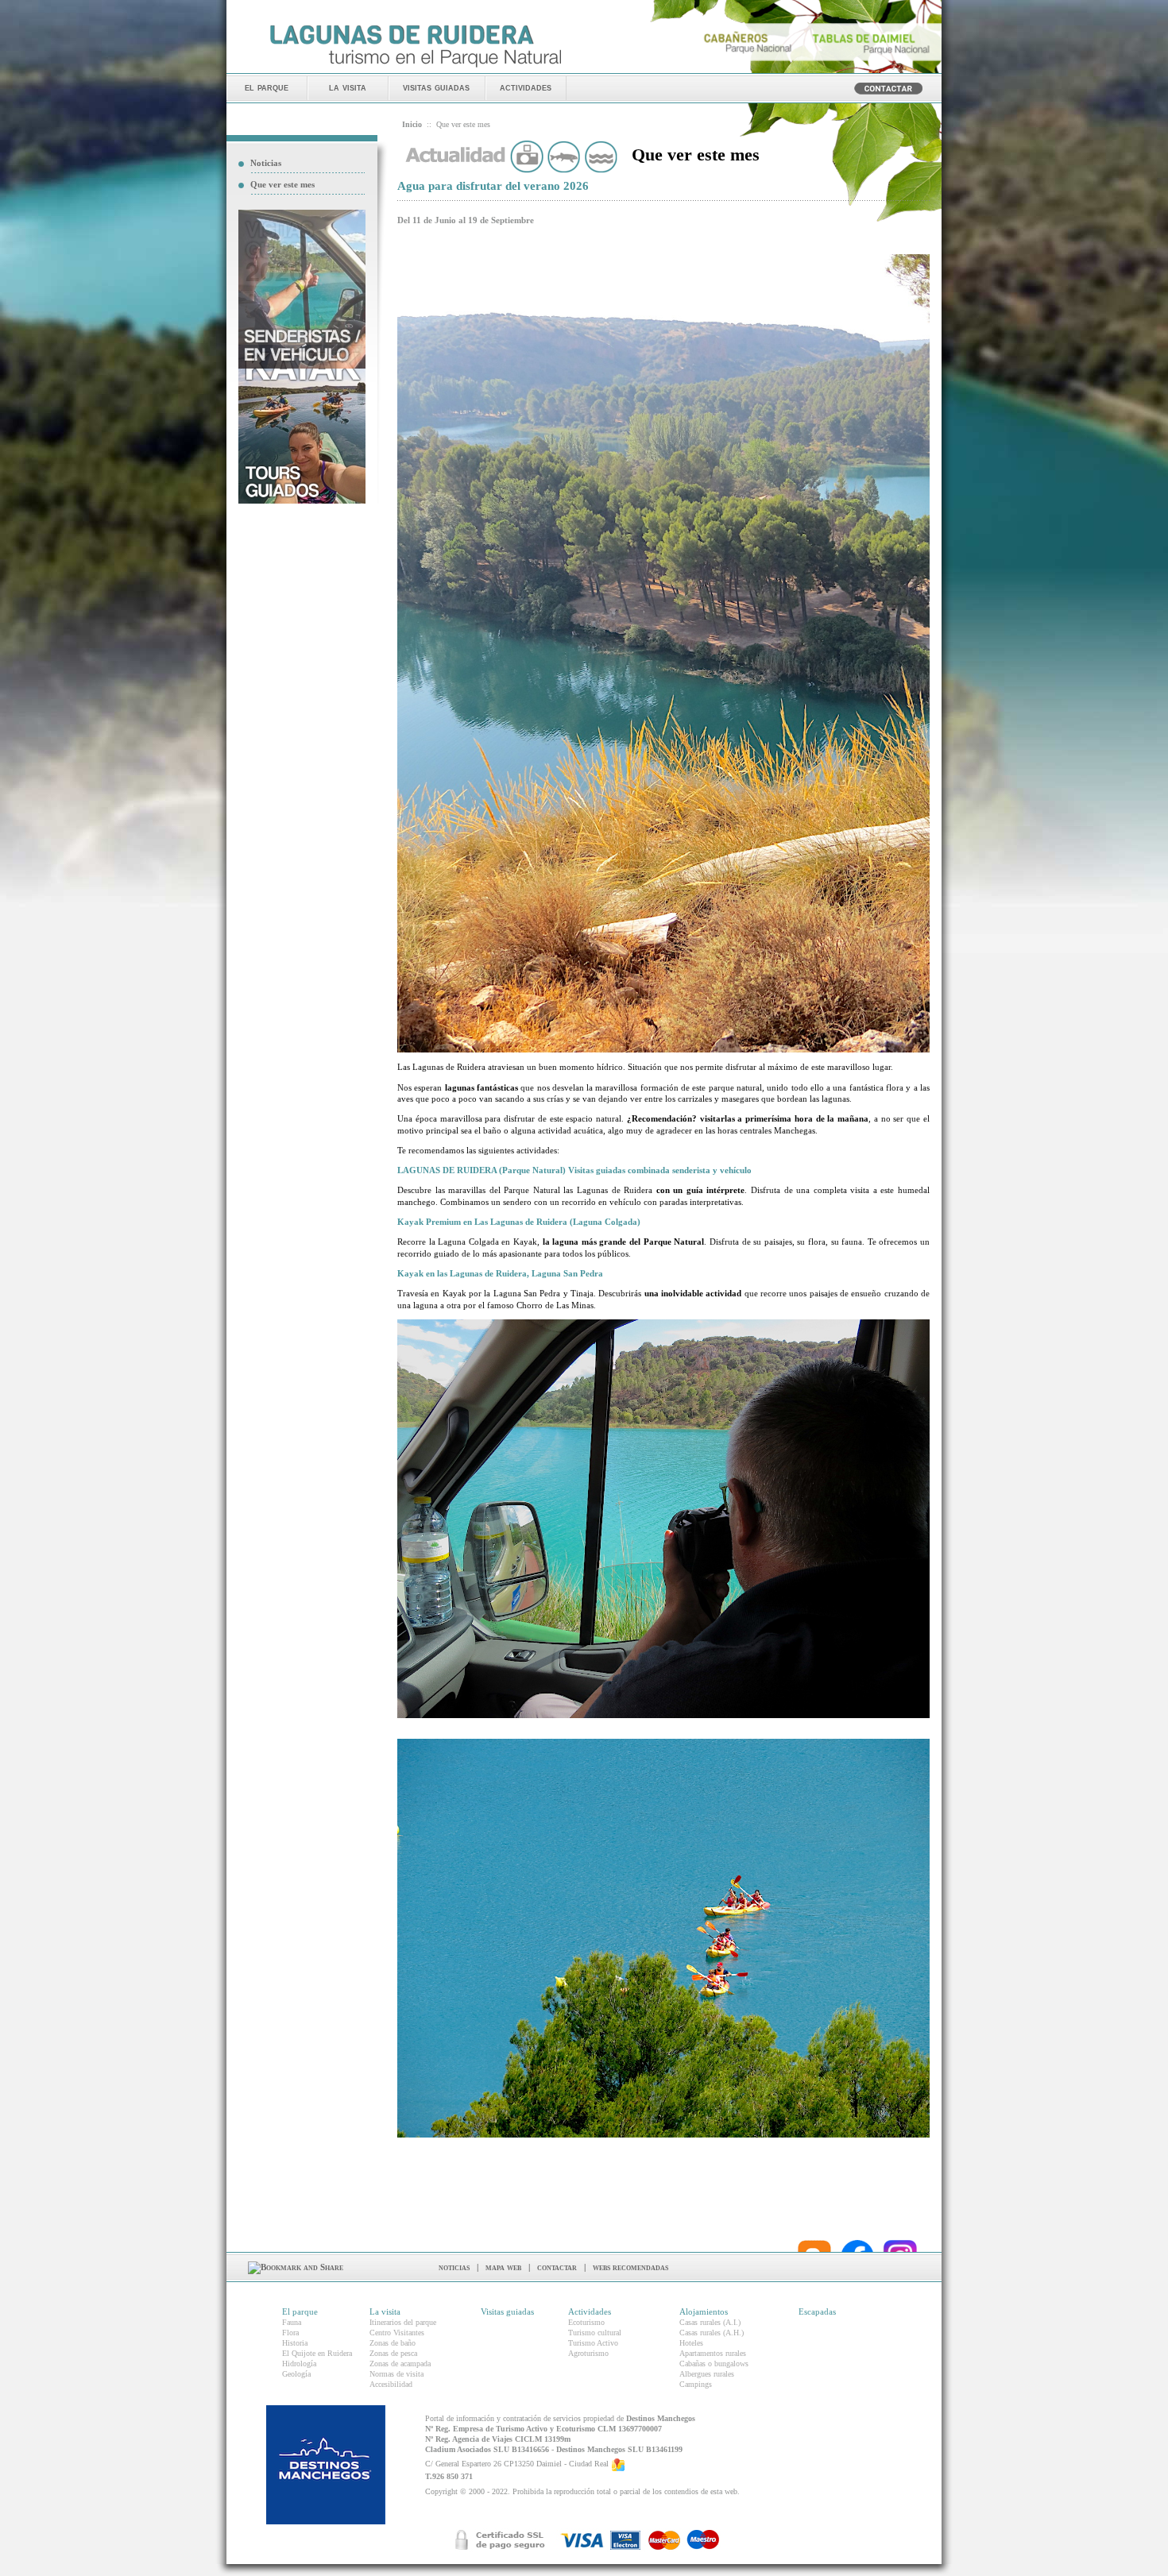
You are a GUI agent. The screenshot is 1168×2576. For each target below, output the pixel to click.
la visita (348, 87)
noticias (454, 2267)
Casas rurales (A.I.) (710, 2322)
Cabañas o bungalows (714, 2364)
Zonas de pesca (393, 2353)
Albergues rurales (707, 2374)
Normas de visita (396, 2374)
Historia (295, 2343)
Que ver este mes (282, 184)
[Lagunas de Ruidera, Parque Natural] (415, 68)
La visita (385, 2311)
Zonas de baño (393, 2343)
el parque (267, 87)
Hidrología (299, 2364)
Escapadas (817, 2311)
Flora (290, 2333)
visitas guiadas (436, 87)
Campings (696, 2384)
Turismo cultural (595, 2333)
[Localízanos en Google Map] (618, 2464)
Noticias (266, 163)
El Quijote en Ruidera (317, 2353)
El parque (300, 2311)
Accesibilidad (391, 2384)
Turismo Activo (593, 2343)
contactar (557, 2267)
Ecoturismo (586, 2322)
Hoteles (691, 2343)
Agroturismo (588, 2353)
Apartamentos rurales (713, 2353)
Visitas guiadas (507, 2311)
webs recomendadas (630, 2267)
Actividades (590, 2311)
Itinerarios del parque (403, 2322)
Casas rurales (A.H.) (712, 2333)
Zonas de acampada (400, 2364)
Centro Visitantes (397, 2333)
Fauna (292, 2322)
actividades (526, 87)
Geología (296, 2374)
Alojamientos (704, 2311)
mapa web (503, 2267)
